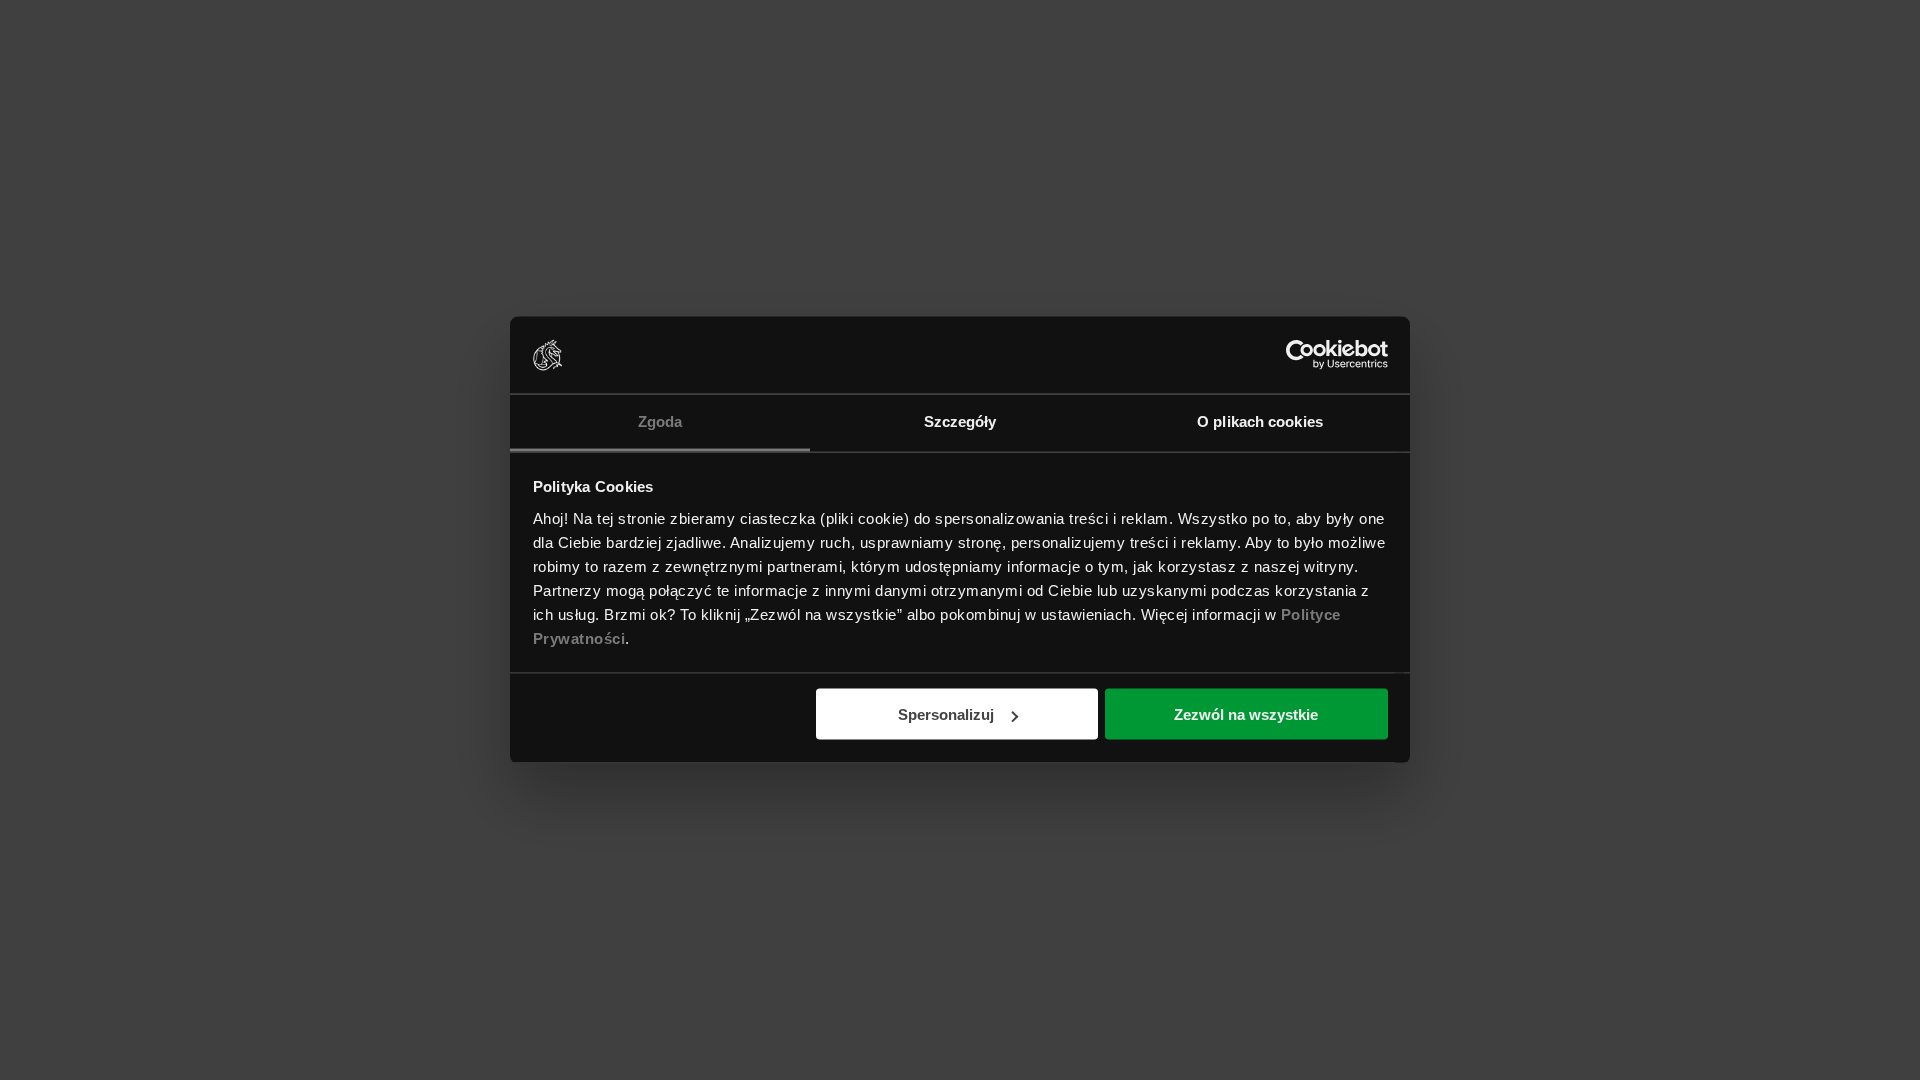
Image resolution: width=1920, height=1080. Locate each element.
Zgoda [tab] (660, 420)
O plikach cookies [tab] (1260, 420)
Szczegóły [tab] (960, 420)
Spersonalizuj (946, 714)
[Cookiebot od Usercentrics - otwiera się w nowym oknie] (1300, 355)
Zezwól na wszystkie (1246, 714)
